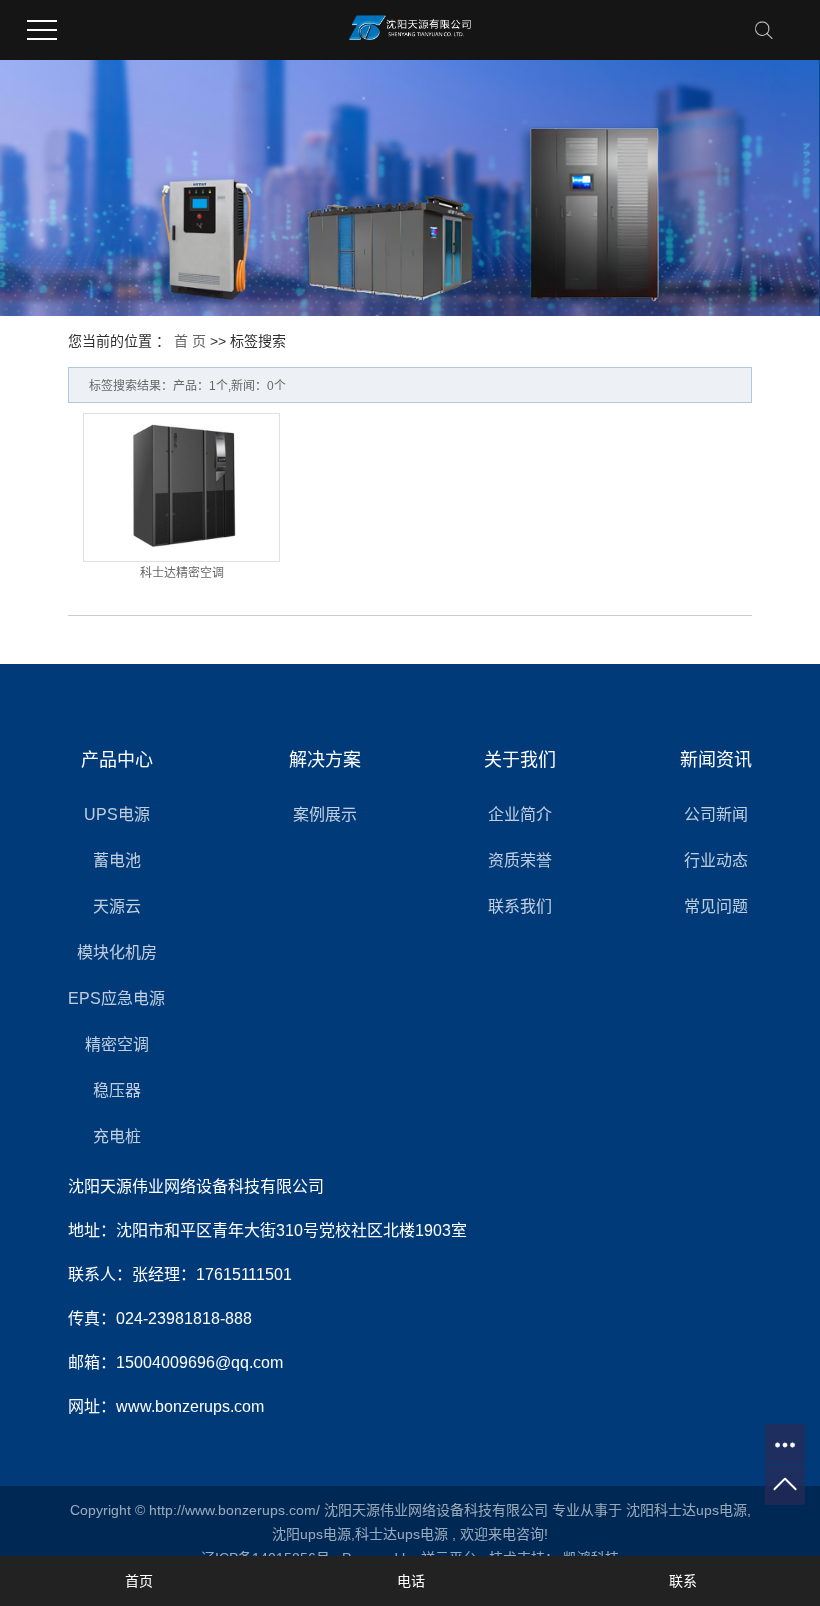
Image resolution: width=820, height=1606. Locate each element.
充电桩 (117, 1136)
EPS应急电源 (116, 998)
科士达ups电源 (401, 1534)
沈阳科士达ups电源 (686, 1510)
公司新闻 (716, 814)
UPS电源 (117, 814)
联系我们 (520, 906)
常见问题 (716, 906)
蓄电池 (117, 860)
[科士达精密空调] (181, 487)
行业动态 (716, 860)
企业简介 (520, 814)
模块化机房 (117, 952)
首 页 (190, 341)
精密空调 (117, 1044)
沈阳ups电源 (311, 1534)
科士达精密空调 (182, 573)
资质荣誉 (520, 860)
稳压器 (117, 1090)
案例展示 (325, 814)
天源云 (117, 906)
